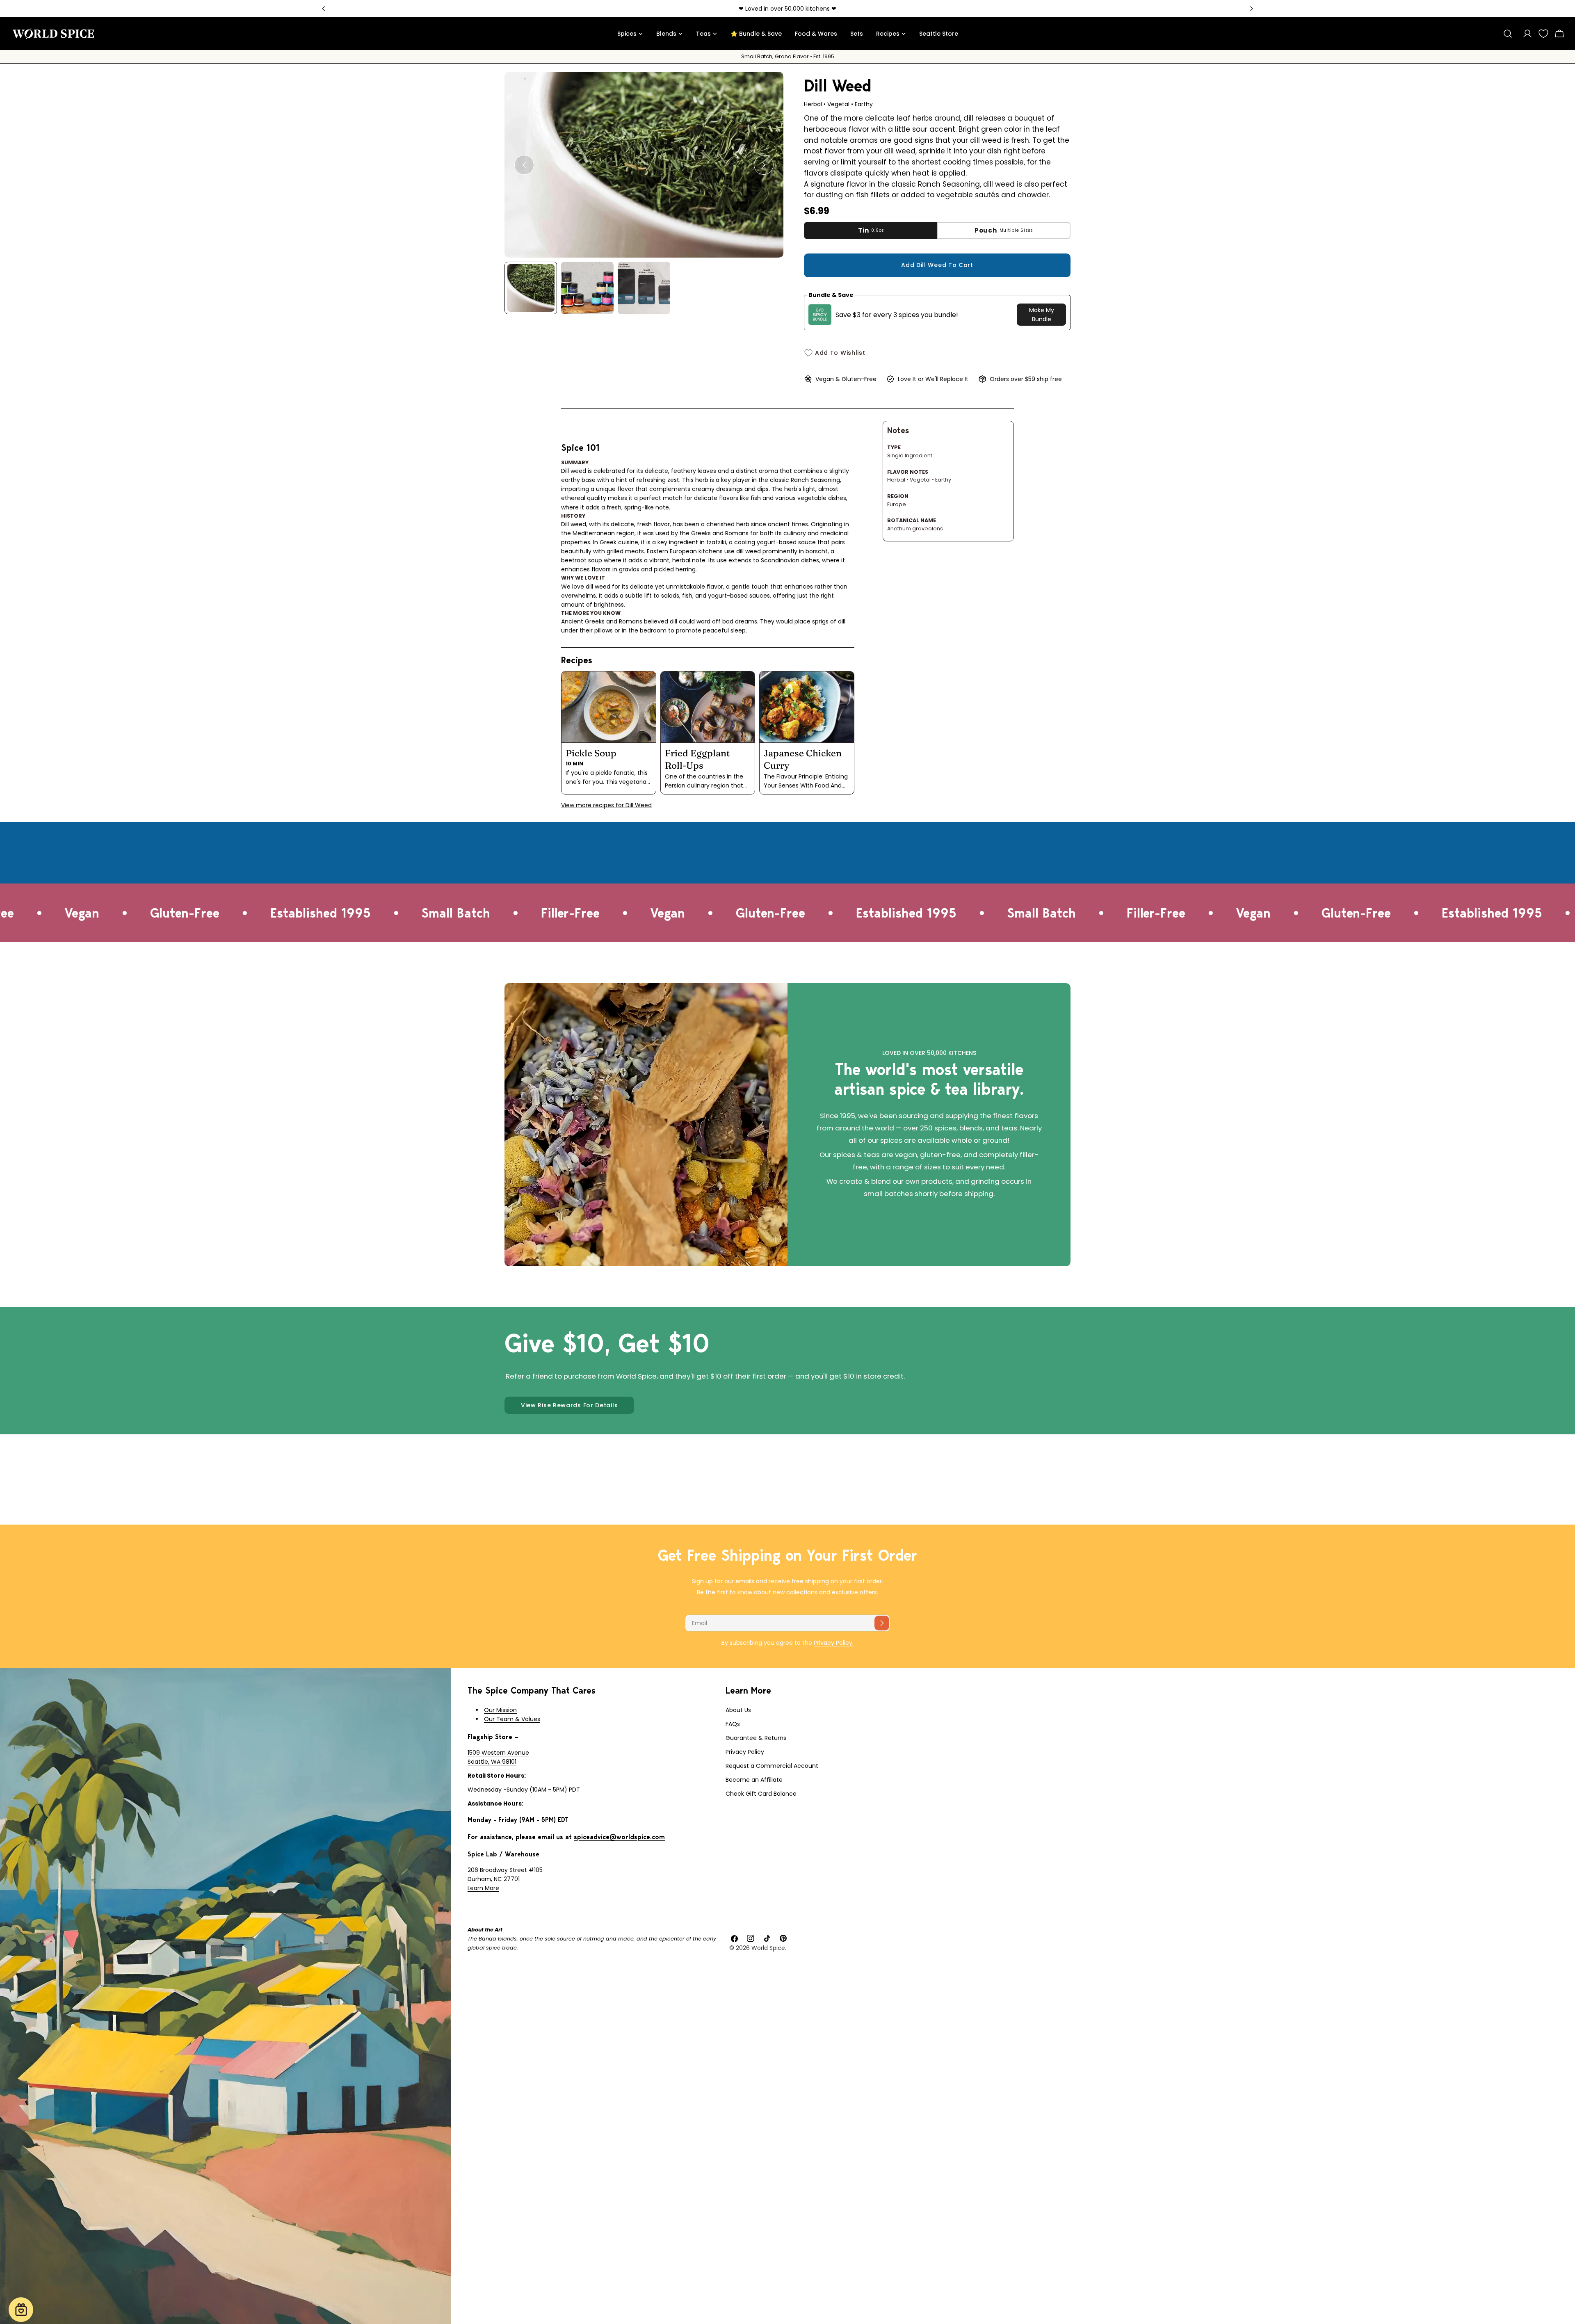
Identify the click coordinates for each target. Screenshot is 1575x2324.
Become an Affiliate (754, 1780)
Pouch (1004, 230)
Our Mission (500, 1710)
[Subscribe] (882, 1623)
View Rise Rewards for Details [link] (569, 1405)
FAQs (733, 1724)
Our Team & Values (512, 1719)
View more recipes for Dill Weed (606, 805)
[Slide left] (524, 165)
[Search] (1508, 34)
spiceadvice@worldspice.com (619, 1837)
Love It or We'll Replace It (933, 379)
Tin (871, 230)
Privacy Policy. (834, 1643)
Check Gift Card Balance (761, 1794)
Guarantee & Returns (756, 1738)
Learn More (483, 1888)
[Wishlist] (1543, 34)
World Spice (768, 1948)
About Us (738, 1710)
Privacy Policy (745, 1752)
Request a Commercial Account (772, 1766)
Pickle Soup (591, 753)
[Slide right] (764, 165)
